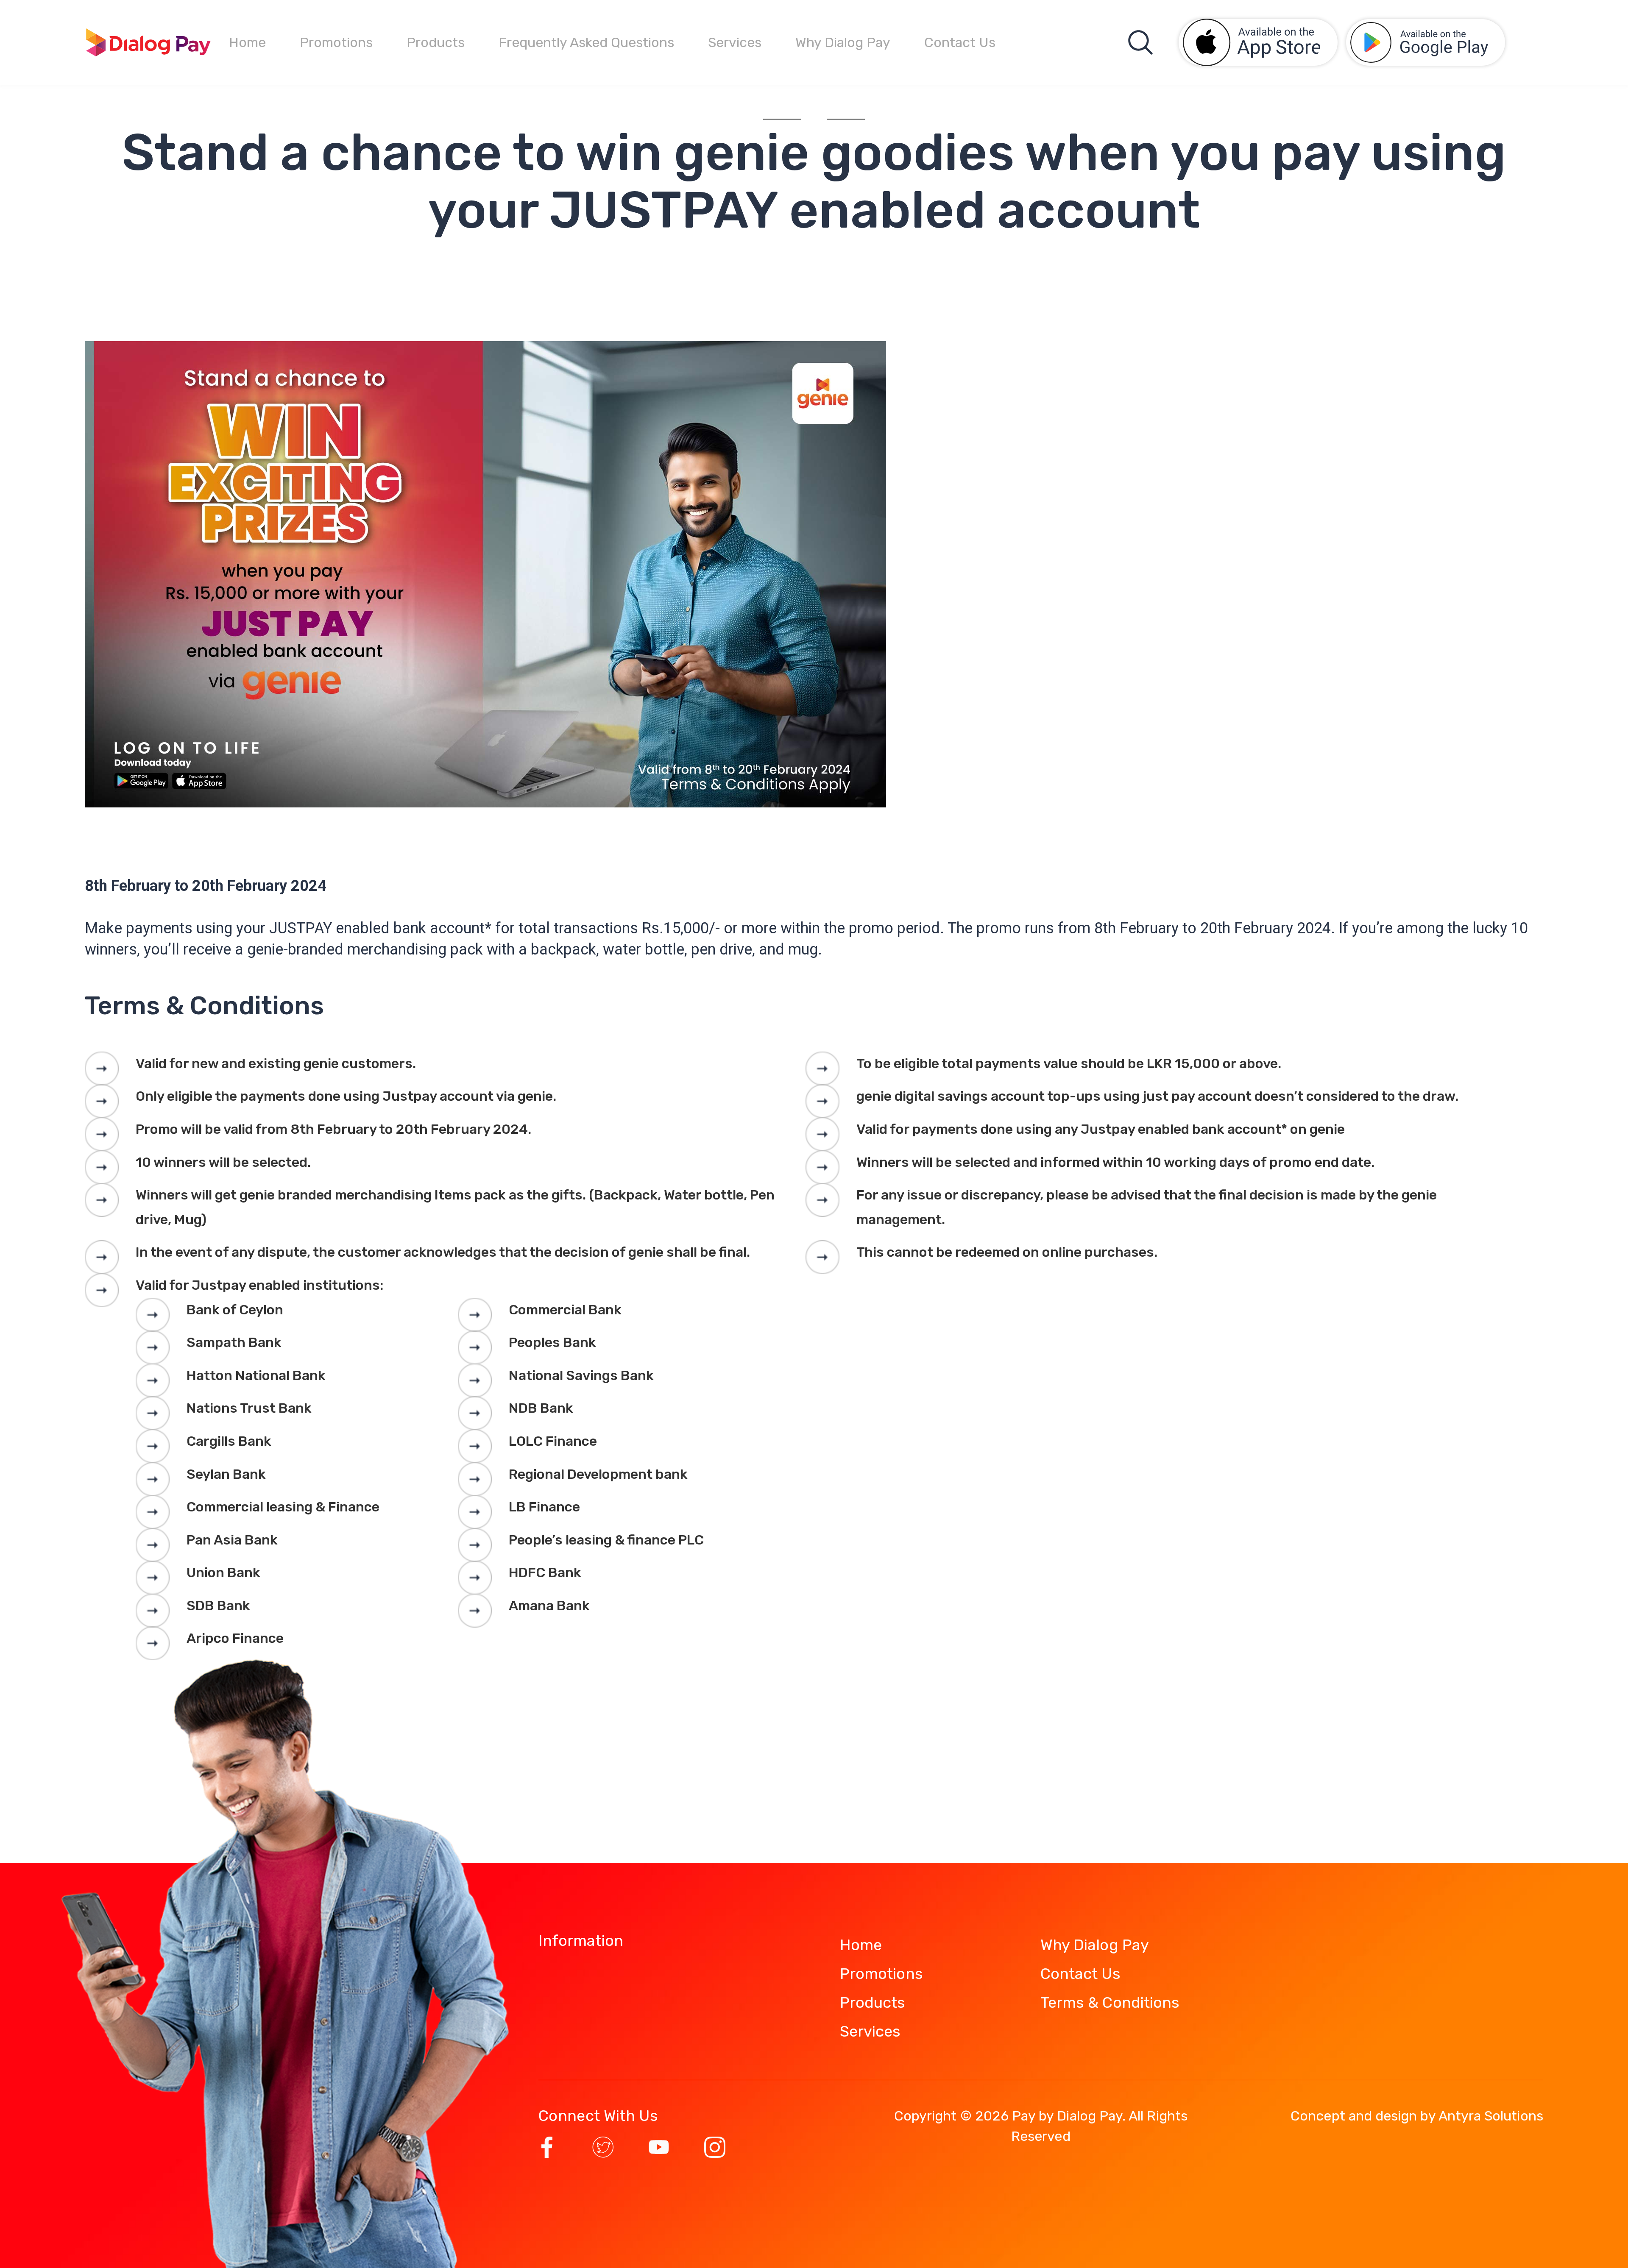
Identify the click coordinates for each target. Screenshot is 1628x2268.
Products (436, 42)
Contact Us (960, 42)
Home (247, 42)
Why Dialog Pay (843, 42)
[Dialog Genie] (148, 42)
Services (735, 42)
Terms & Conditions (1110, 2002)
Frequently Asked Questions (586, 42)
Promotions (336, 42)
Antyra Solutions (1491, 2116)
